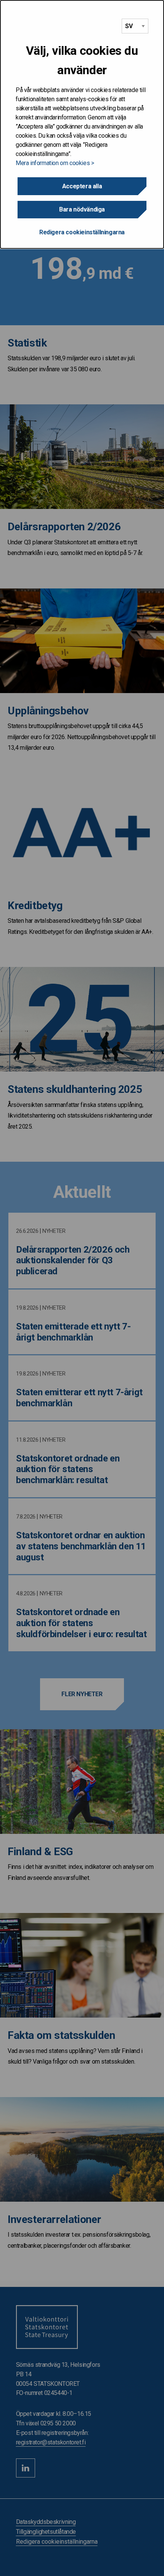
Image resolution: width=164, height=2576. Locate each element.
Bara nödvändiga (82, 209)
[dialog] (82, 124)
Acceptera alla (82, 186)
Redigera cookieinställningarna (82, 232)
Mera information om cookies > (55, 163)
